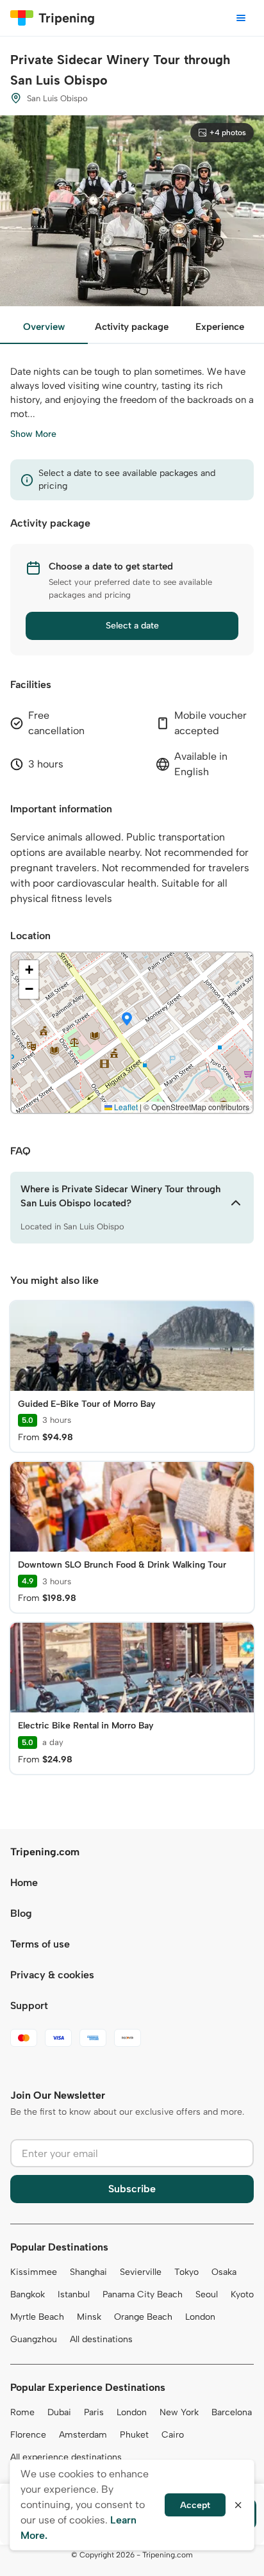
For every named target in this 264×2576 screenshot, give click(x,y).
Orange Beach (143, 2317)
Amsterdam (83, 2435)
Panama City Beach (143, 2294)
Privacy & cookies (52, 1975)
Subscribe (132, 2189)
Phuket (134, 2435)
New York (179, 2412)
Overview (44, 327)
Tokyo (186, 2272)
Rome (22, 2412)
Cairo (173, 2435)
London (200, 2317)
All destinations (101, 2339)
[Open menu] (241, 18)
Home (24, 1883)
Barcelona (232, 2412)
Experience (220, 327)
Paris (94, 2412)
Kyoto (242, 2294)
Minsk (89, 2317)
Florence (28, 2435)
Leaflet (125, 1107)
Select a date (132, 626)
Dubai (59, 2412)
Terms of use (40, 1944)
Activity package (132, 327)
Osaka (224, 2272)
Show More (33, 434)
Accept (195, 2505)
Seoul (207, 2294)
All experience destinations (66, 2457)
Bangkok (28, 2294)
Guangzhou (34, 2339)
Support (29, 2006)
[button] (127, 1020)
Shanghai (88, 2272)
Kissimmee (34, 2272)
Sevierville (141, 2272)
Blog (21, 1913)
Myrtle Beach (37, 2317)
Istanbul (74, 2294)
